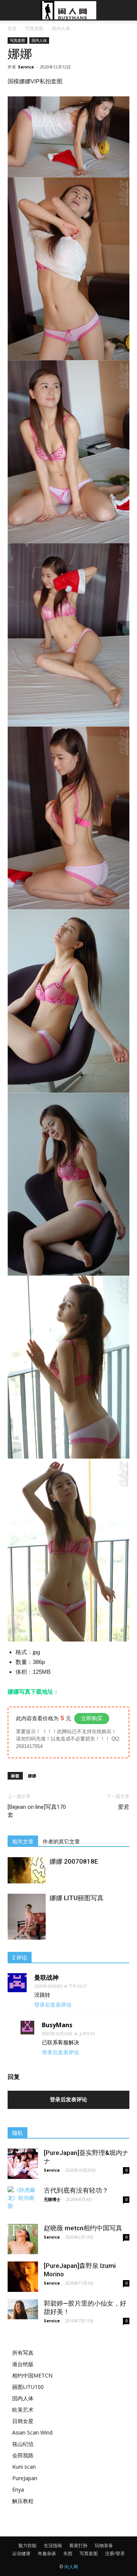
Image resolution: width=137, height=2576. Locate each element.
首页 (12, 28)
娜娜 (32, 1776)
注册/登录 (115, 2553)
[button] (126, 10)
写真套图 (34, 28)
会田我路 (23, 2455)
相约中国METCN (32, 2375)
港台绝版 (23, 2364)
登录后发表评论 (53, 2005)
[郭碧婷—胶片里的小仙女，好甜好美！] (23, 2309)
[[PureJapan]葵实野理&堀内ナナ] (23, 2164)
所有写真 (23, 2353)
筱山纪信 (23, 2444)
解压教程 (23, 2501)
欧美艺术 (23, 2410)
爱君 (124, 1807)
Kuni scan (24, 2467)
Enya (18, 2489)
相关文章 (23, 1842)
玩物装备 (104, 2545)
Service (26, 67)
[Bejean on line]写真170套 (37, 1811)
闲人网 (71, 2567)
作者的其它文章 (61, 1842)
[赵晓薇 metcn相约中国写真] (23, 2239)
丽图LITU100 (28, 2387)
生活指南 (53, 2545)
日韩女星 (23, 2421)
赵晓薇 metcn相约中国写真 (83, 2228)
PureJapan (25, 2478)
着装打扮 (78, 2545)
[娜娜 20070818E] (27, 1870)
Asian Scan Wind (32, 2432)
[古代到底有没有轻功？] (23, 2198)
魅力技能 (27, 2545)
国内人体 (61, 28)
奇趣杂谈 (47, 2553)
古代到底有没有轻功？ (76, 2190)
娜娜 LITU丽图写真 (76, 1898)
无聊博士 (52, 2199)
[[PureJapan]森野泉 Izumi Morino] (23, 2277)
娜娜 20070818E (74, 1861)
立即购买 (92, 1718)
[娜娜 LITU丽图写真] (27, 1922)
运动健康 (21, 2553)
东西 (68, 2553)
